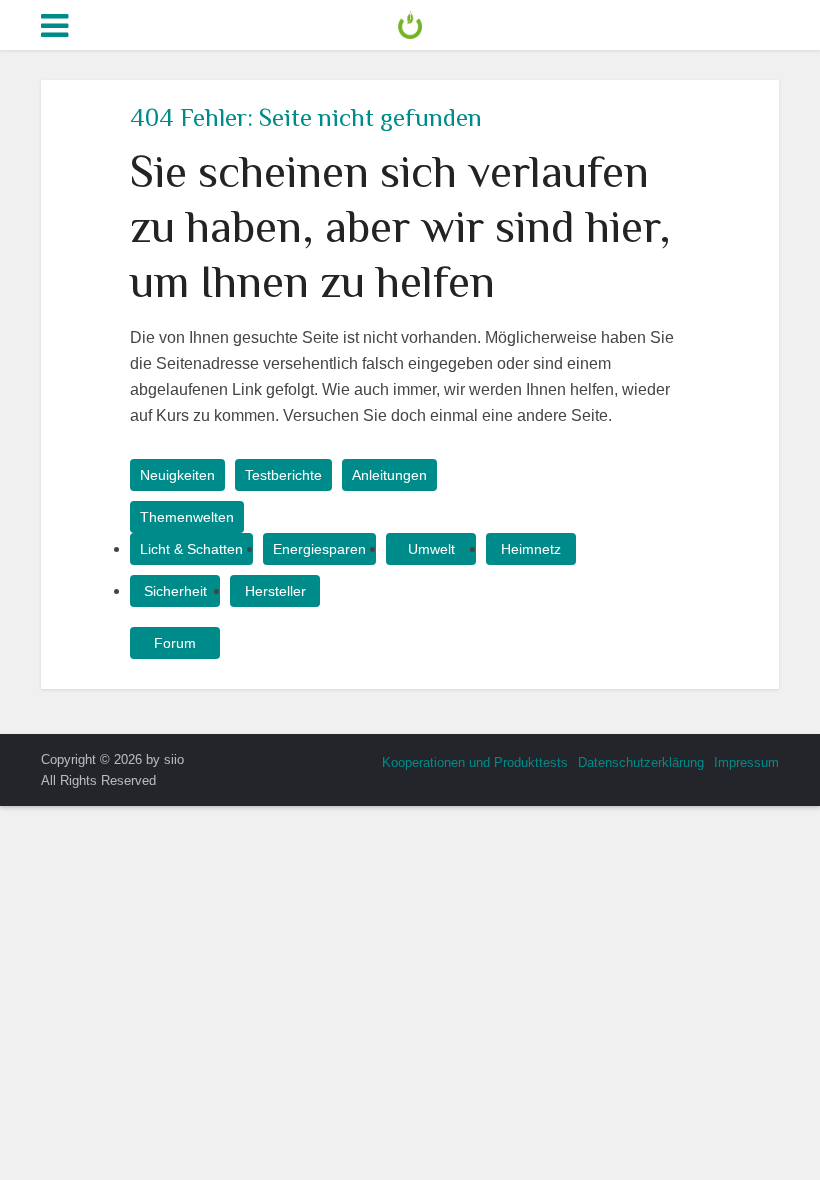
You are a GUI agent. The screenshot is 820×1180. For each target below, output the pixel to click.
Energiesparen (319, 549)
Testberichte (283, 475)
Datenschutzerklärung (641, 762)
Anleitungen (389, 475)
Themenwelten (187, 517)
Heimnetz (531, 549)
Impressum (746, 762)
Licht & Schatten (191, 549)
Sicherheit (175, 591)
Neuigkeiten (177, 475)
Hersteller (275, 591)
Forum (175, 643)
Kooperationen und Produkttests (475, 762)
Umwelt (431, 549)
